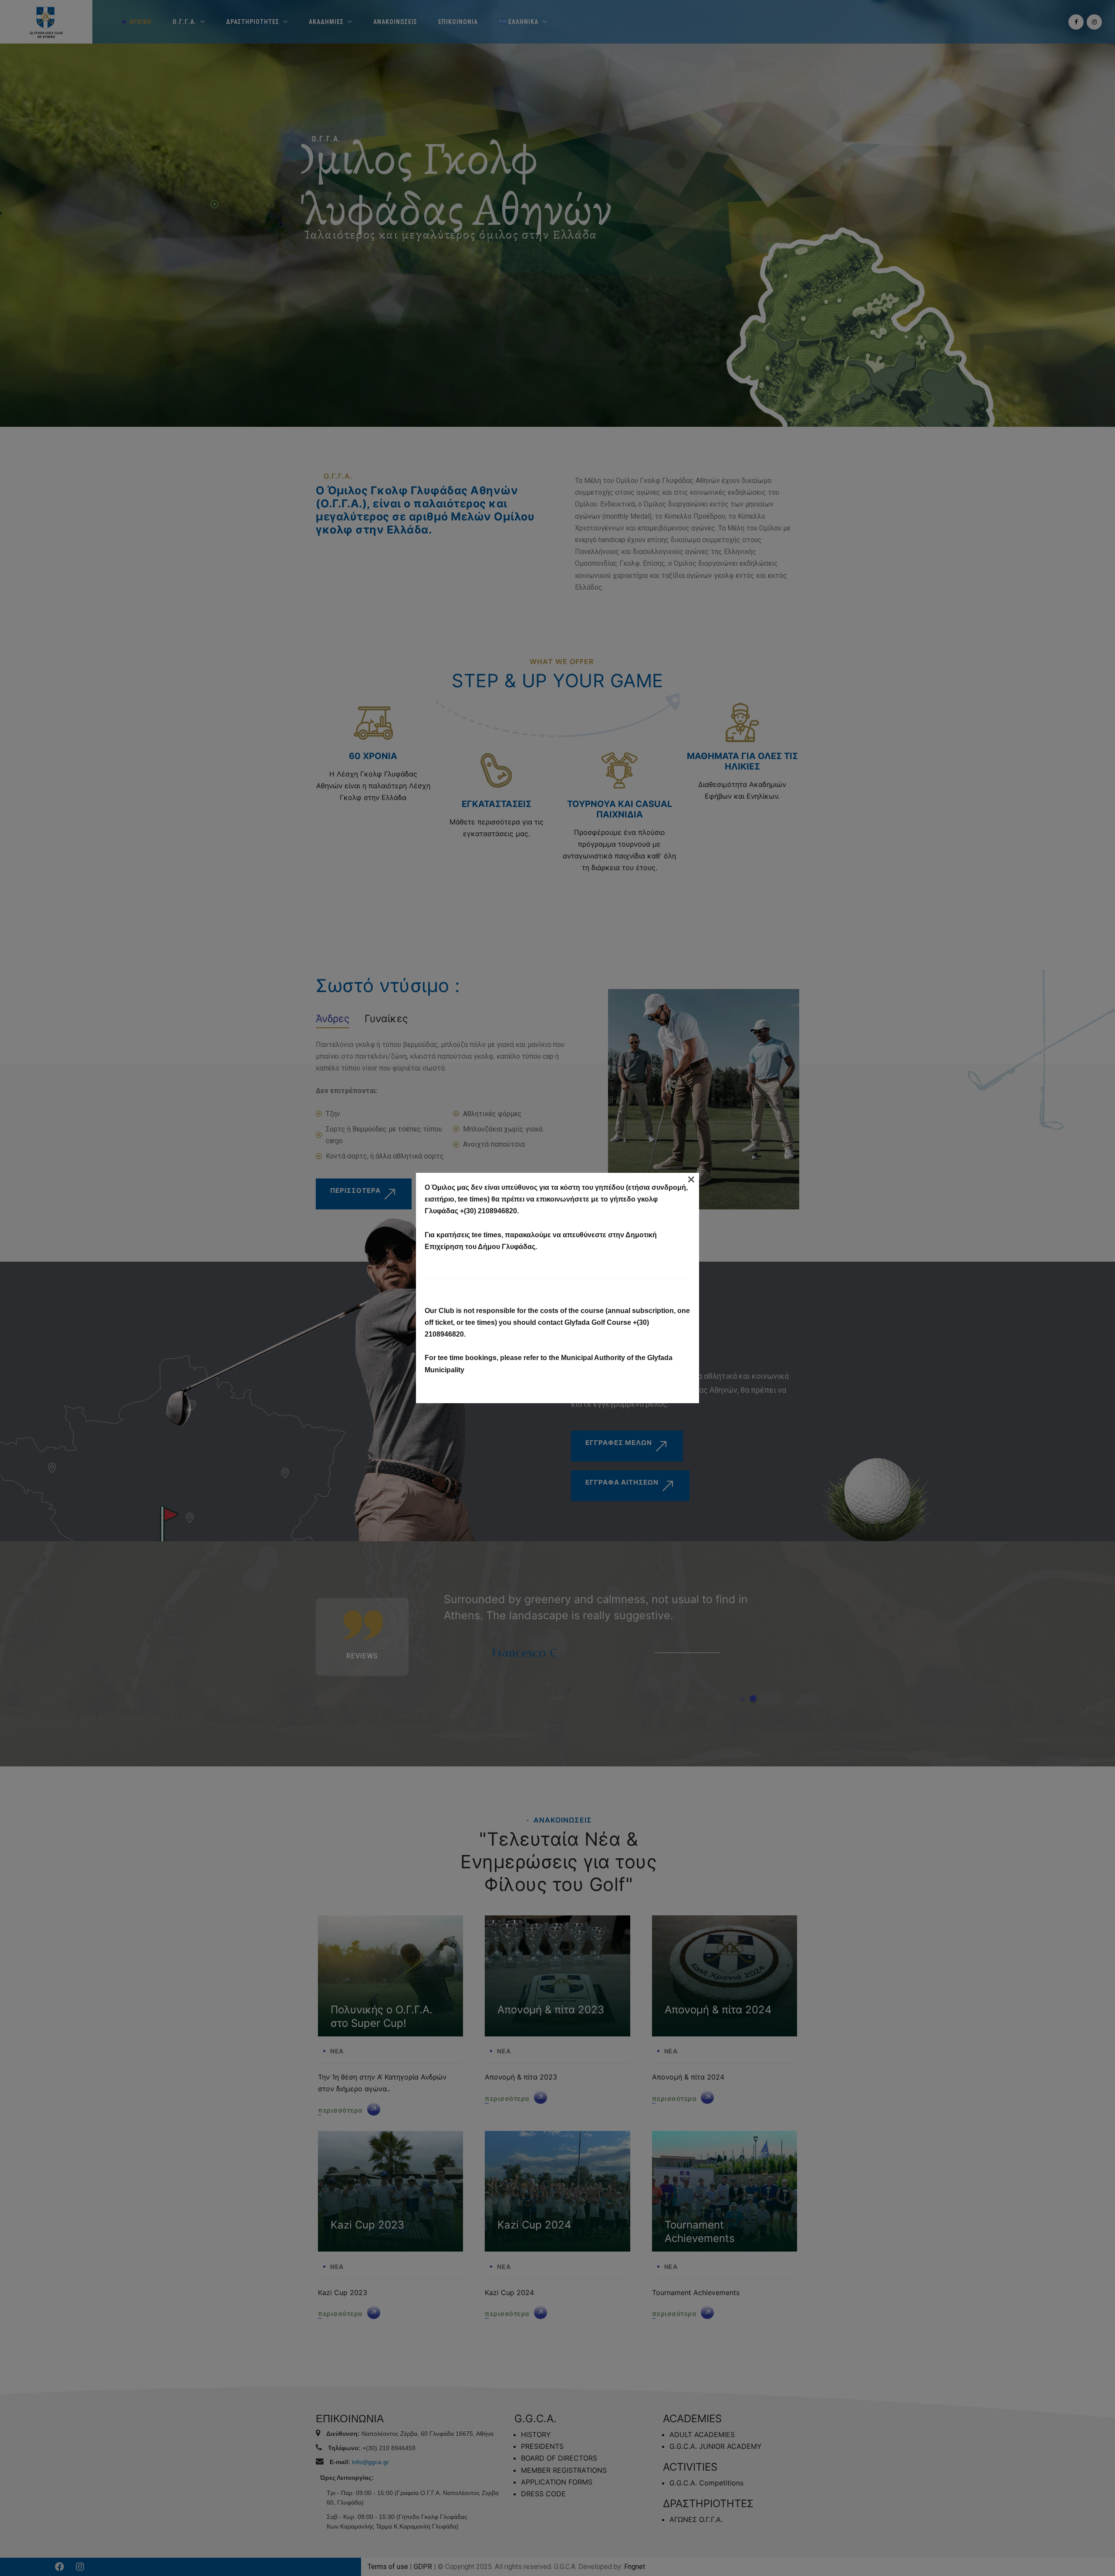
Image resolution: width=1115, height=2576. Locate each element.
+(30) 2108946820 (488, 1211)
